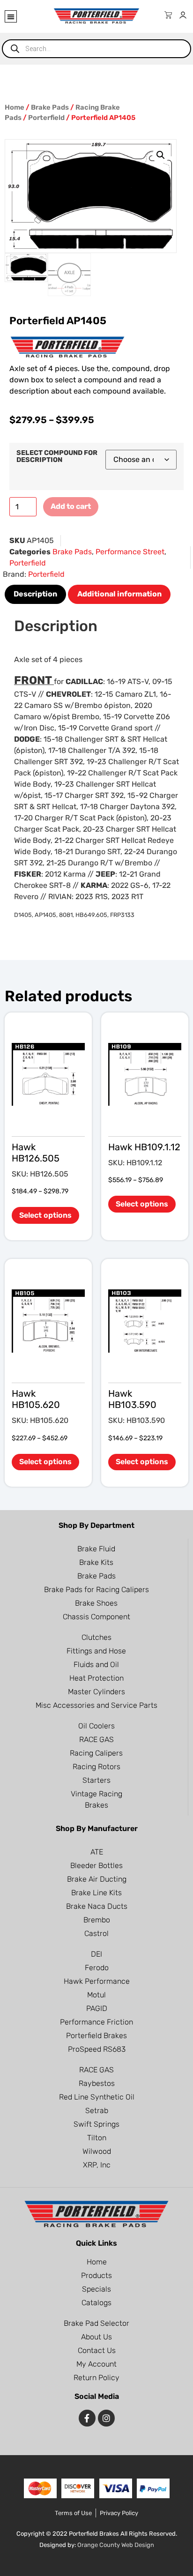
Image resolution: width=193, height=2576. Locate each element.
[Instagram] (106, 2418)
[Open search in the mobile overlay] (96, 49)
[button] (11, 16)
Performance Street (130, 552)
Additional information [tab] (119, 594)
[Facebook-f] (87, 2418)
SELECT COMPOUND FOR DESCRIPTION (57, 457)
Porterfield (46, 118)
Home (15, 107)
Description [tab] (35, 594)
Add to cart (71, 506)
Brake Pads (50, 107)
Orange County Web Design (116, 2545)
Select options (45, 1215)
